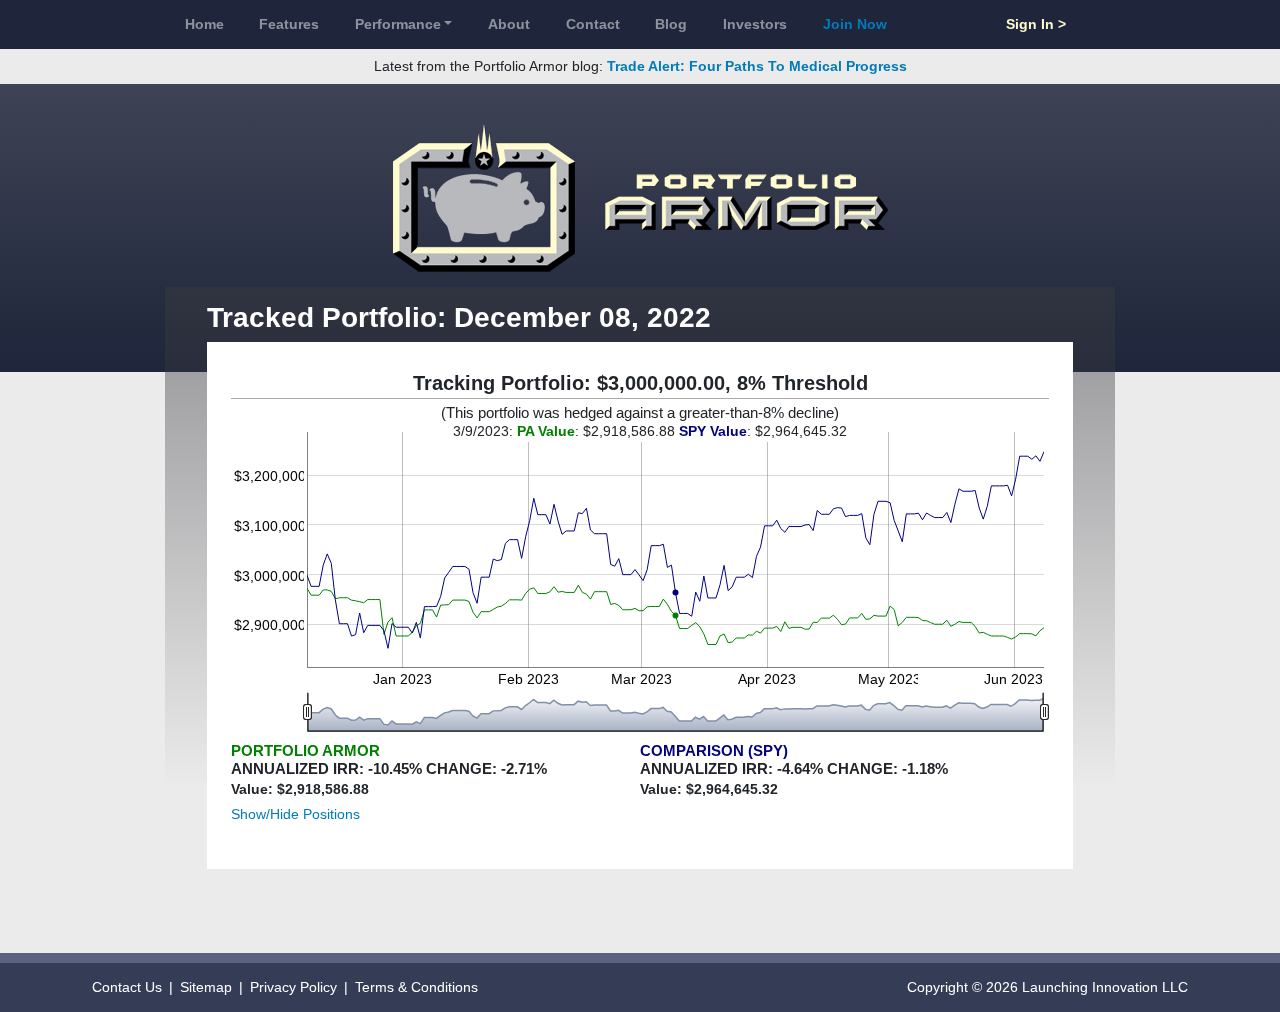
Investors (755, 24)
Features (289, 24)
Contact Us (127, 987)
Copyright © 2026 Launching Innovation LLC (1047, 987)
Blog (671, 24)
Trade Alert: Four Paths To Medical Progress (757, 66)
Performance (398, 24)
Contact (593, 24)
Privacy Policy (293, 987)
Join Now (855, 24)
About (509, 24)
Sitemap (206, 987)
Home (204, 24)
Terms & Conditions (416, 987)
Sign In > (1036, 24)
